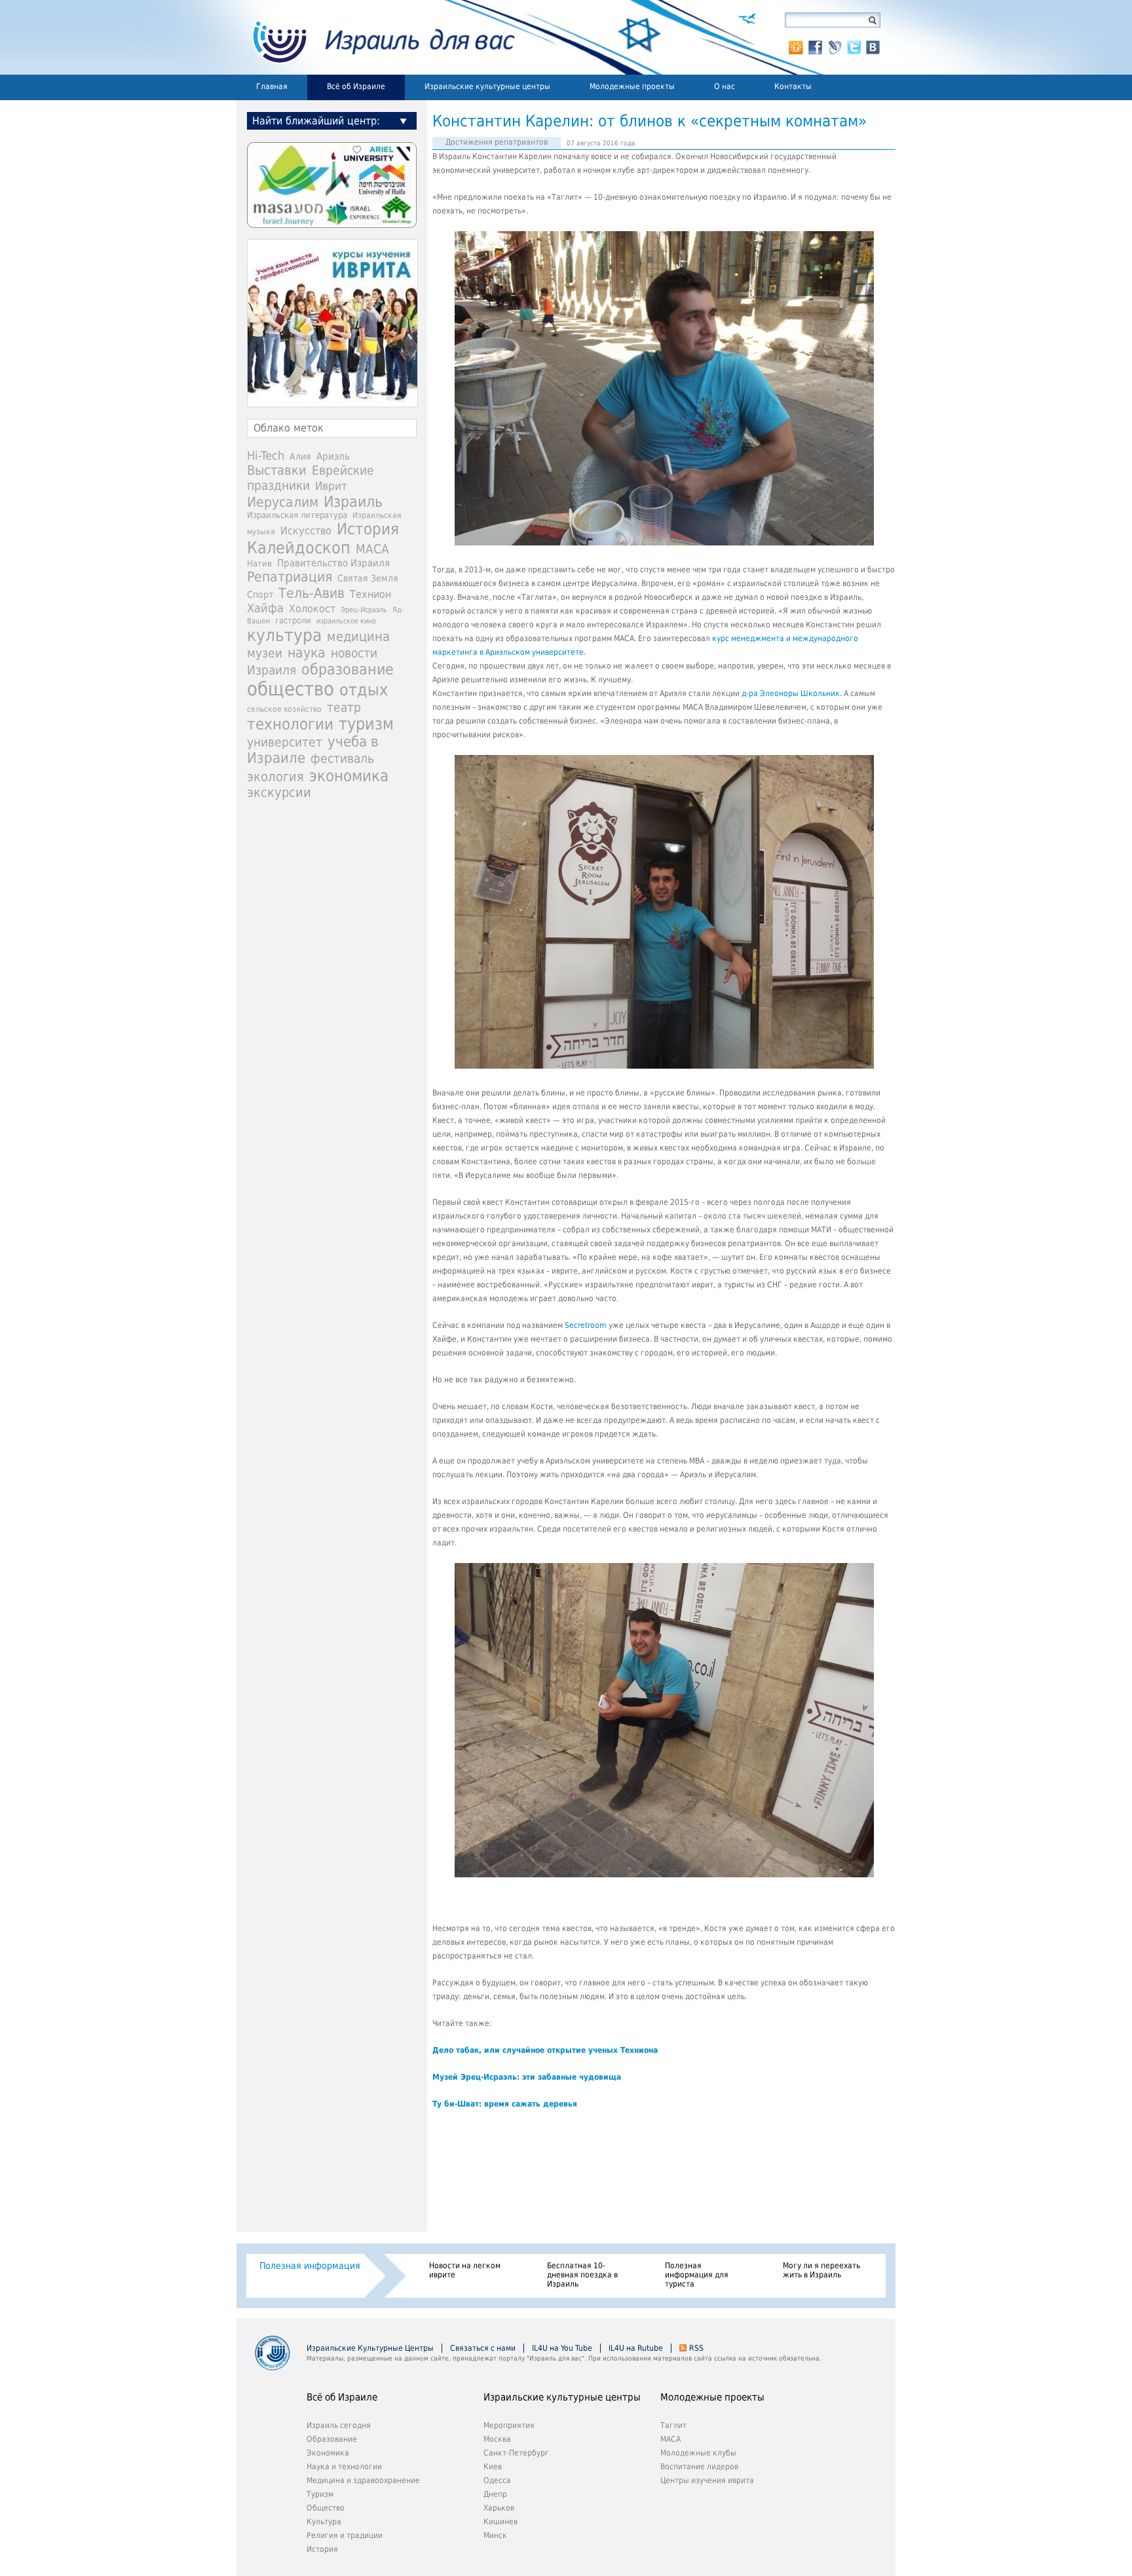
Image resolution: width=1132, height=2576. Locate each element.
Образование (332, 2439)
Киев (493, 2467)
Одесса (497, 2480)
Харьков (499, 2508)
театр (344, 707)
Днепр (495, 2494)
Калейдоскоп (299, 548)
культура (284, 635)
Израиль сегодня (339, 2425)
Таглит (673, 2425)
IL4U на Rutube (636, 2348)
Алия (300, 456)
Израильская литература (297, 515)
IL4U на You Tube (562, 2348)
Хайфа (265, 608)
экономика (349, 776)
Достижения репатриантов (497, 142)
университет (285, 742)
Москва (497, 2439)
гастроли (293, 620)
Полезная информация (310, 2266)
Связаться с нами (483, 2348)
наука (307, 653)
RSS (696, 2348)
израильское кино (346, 621)
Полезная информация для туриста (697, 2275)
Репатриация (290, 577)
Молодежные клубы (698, 2453)
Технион (370, 594)
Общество (326, 2508)
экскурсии (279, 793)
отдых (364, 690)
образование (348, 669)
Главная (272, 86)
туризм (366, 724)
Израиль (353, 502)
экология (275, 777)
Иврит (331, 486)
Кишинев (500, 2522)
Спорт (260, 595)
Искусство (306, 531)
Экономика (328, 2453)
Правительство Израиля (333, 563)
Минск (495, 2535)
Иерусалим (283, 502)
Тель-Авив (311, 593)
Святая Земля (368, 578)
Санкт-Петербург (516, 2453)
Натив (259, 563)
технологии (290, 724)
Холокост (312, 609)
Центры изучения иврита (707, 2480)
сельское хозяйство (284, 709)
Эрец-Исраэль (364, 610)
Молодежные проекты (632, 86)
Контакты (793, 86)
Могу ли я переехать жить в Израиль (821, 2270)
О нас (725, 86)
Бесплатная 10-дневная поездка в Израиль (582, 2275)
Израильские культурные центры (487, 86)
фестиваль (342, 759)
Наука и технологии (344, 2467)
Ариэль (333, 456)
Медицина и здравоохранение (363, 2480)
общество (291, 689)
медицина (358, 636)
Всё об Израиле (356, 86)
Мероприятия (509, 2425)
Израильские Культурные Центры (370, 2348)
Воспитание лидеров (699, 2467)
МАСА (372, 549)
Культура (324, 2522)
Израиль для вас (376, 37)
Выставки (277, 470)
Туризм (320, 2494)
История (368, 529)
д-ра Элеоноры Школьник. (791, 693)
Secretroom (586, 1325)
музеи (265, 653)
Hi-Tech (266, 455)
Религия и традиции (345, 2535)
